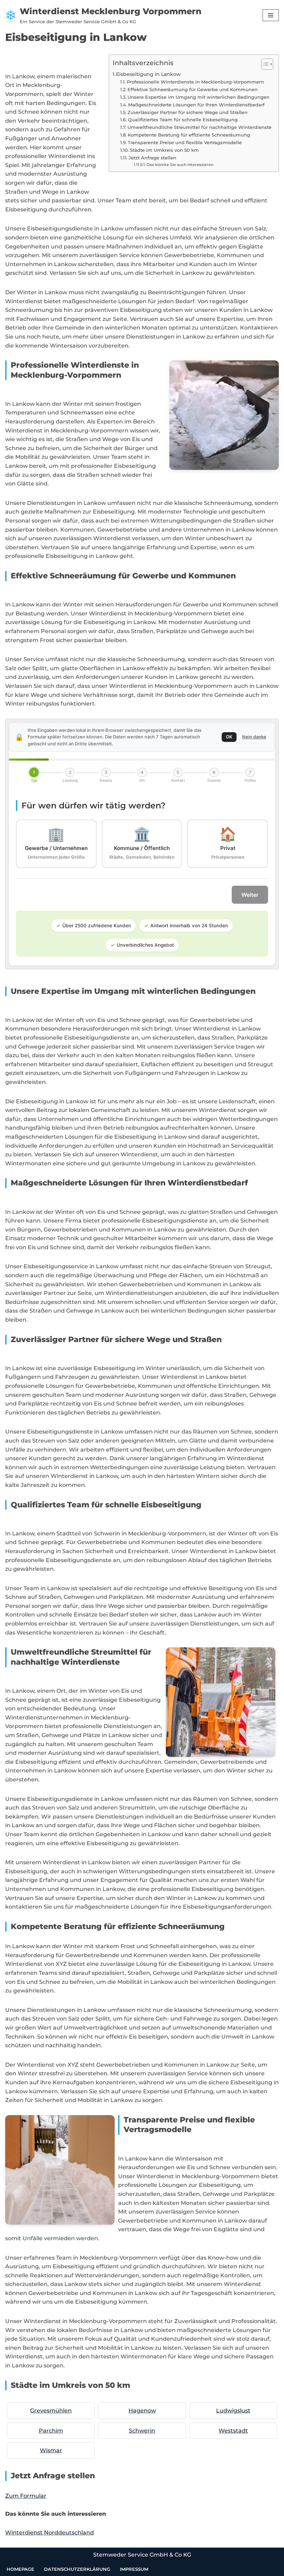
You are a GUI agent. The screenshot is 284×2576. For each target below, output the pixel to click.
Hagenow (142, 2411)
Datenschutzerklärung (77, 2569)
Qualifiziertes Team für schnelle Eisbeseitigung (183, 120)
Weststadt (233, 2431)
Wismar (51, 2450)
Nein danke (254, 737)
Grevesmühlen (51, 2411)
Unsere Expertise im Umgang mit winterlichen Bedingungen (198, 97)
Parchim (51, 2431)
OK (229, 737)
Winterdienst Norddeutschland (50, 2533)
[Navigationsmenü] (271, 15)
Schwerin (142, 2431)
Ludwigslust (233, 2411)
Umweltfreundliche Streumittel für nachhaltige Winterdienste (199, 127)
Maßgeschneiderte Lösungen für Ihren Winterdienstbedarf (196, 105)
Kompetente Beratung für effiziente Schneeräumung (189, 135)
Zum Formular (26, 2496)
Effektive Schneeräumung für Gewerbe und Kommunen (193, 89)
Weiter (250, 895)
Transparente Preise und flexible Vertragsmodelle (185, 142)
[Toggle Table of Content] (264, 64)
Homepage (20, 2569)
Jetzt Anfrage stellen (152, 158)
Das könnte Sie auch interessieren (180, 165)
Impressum (134, 2569)
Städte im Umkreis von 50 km (164, 150)
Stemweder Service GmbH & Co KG (142, 2555)
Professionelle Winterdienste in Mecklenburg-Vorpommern (195, 82)
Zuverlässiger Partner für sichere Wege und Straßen (188, 112)
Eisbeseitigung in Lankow (148, 74)
